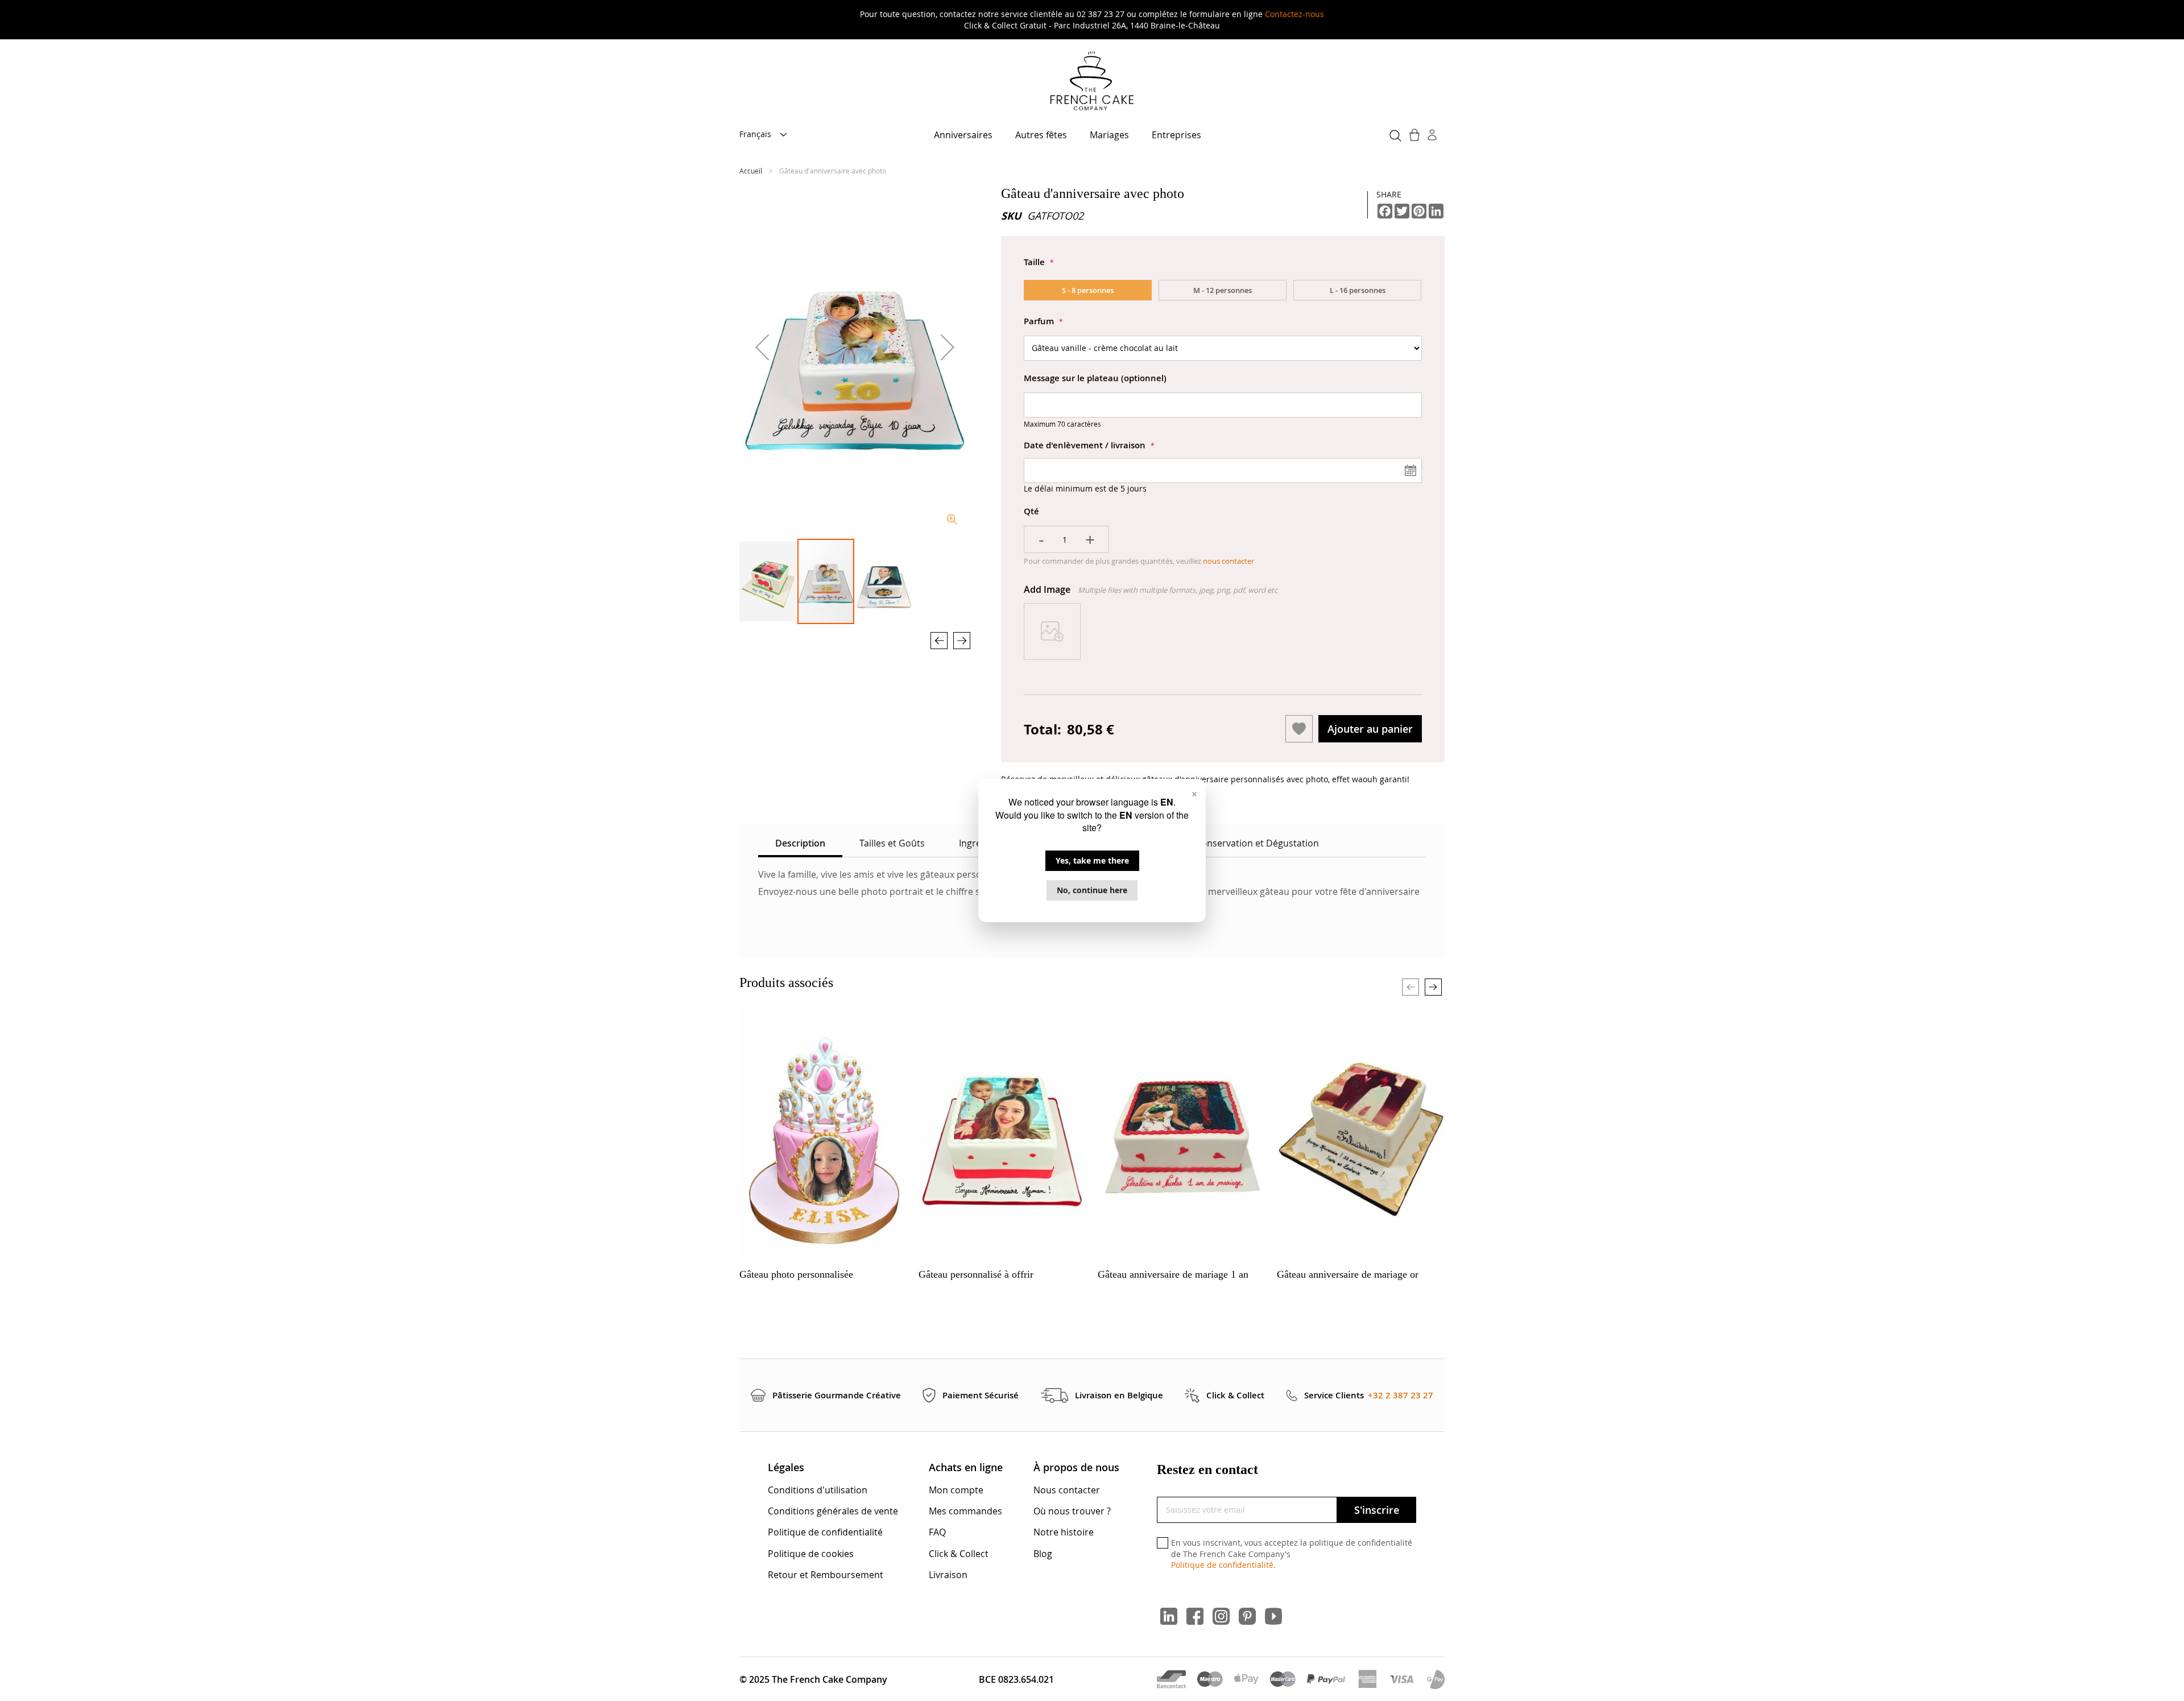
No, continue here (1092, 890)
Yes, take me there (1092, 860)
